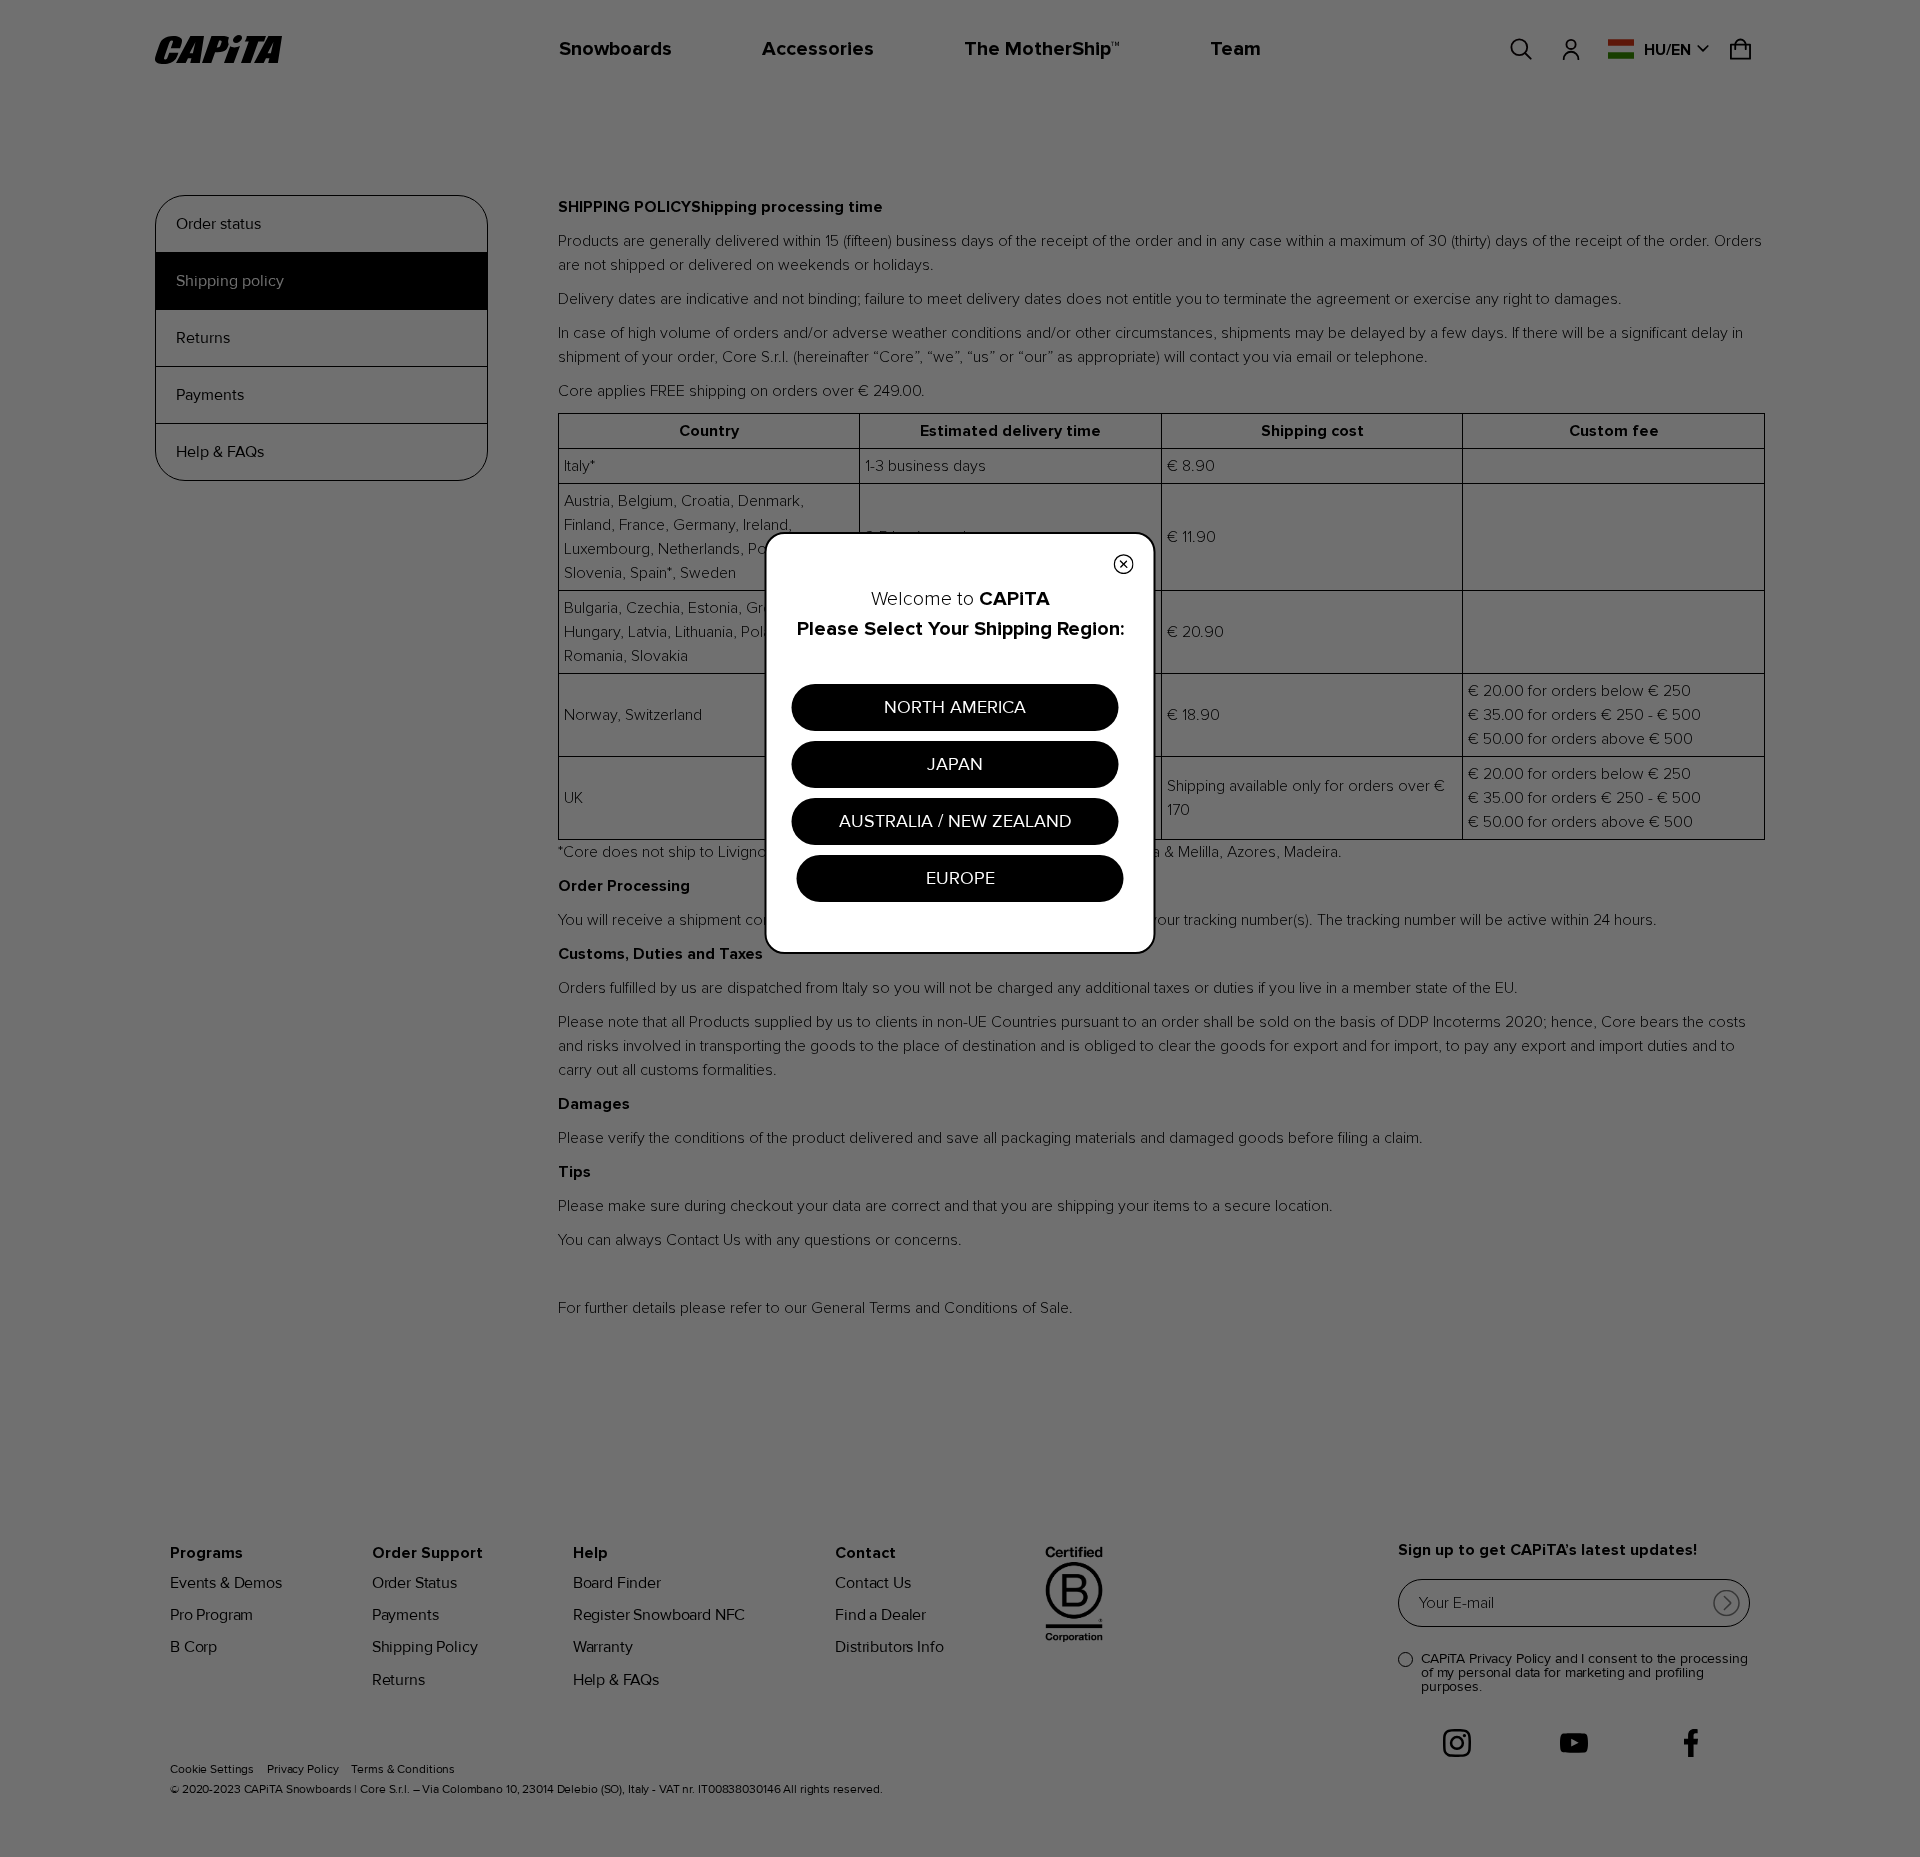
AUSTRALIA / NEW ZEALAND (955, 821)
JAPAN (955, 764)
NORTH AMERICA (955, 707)
